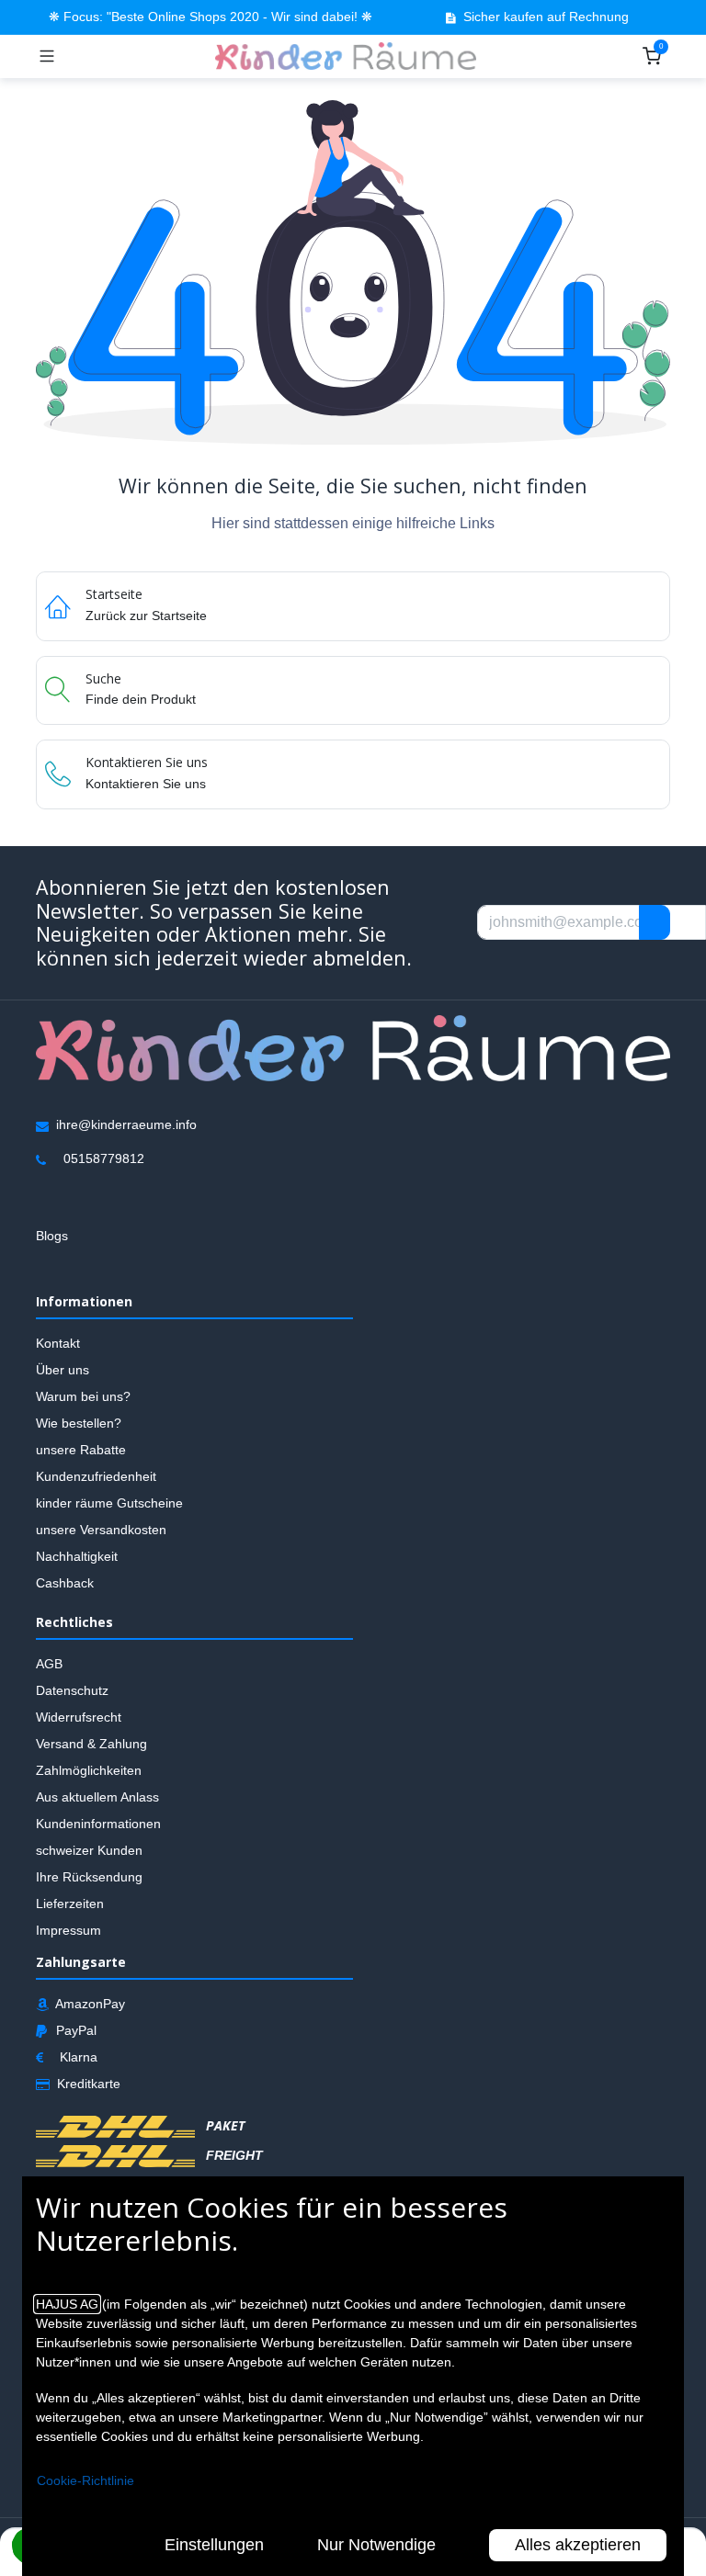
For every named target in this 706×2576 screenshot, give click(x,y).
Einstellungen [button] (214, 2545)
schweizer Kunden (89, 1850)
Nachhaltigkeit (77, 1557)
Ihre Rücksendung (89, 1877)
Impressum (68, 1930)
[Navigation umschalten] (47, 56)
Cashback (65, 1584)
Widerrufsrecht (79, 1717)
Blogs (52, 1237)
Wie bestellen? (79, 1424)
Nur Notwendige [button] (376, 2545)
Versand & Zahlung (91, 1744)
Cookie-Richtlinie (85, 2480)
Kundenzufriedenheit (96, 1477)
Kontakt (58, 1344)
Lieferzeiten (70, 1904)
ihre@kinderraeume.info (126, 1125)
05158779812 (104, 1159)
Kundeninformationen (98, 1824)
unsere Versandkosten (101, 1531)
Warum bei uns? (83, 1397)
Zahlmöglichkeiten (89, 1770)
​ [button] (655, 922)
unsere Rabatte (81, 1451)
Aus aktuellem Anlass (97, 1797)
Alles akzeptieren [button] (578, 2545)
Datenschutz (72, 1690)
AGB (49, 1664)
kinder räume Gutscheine (109, 1504)
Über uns (63, 1371)
